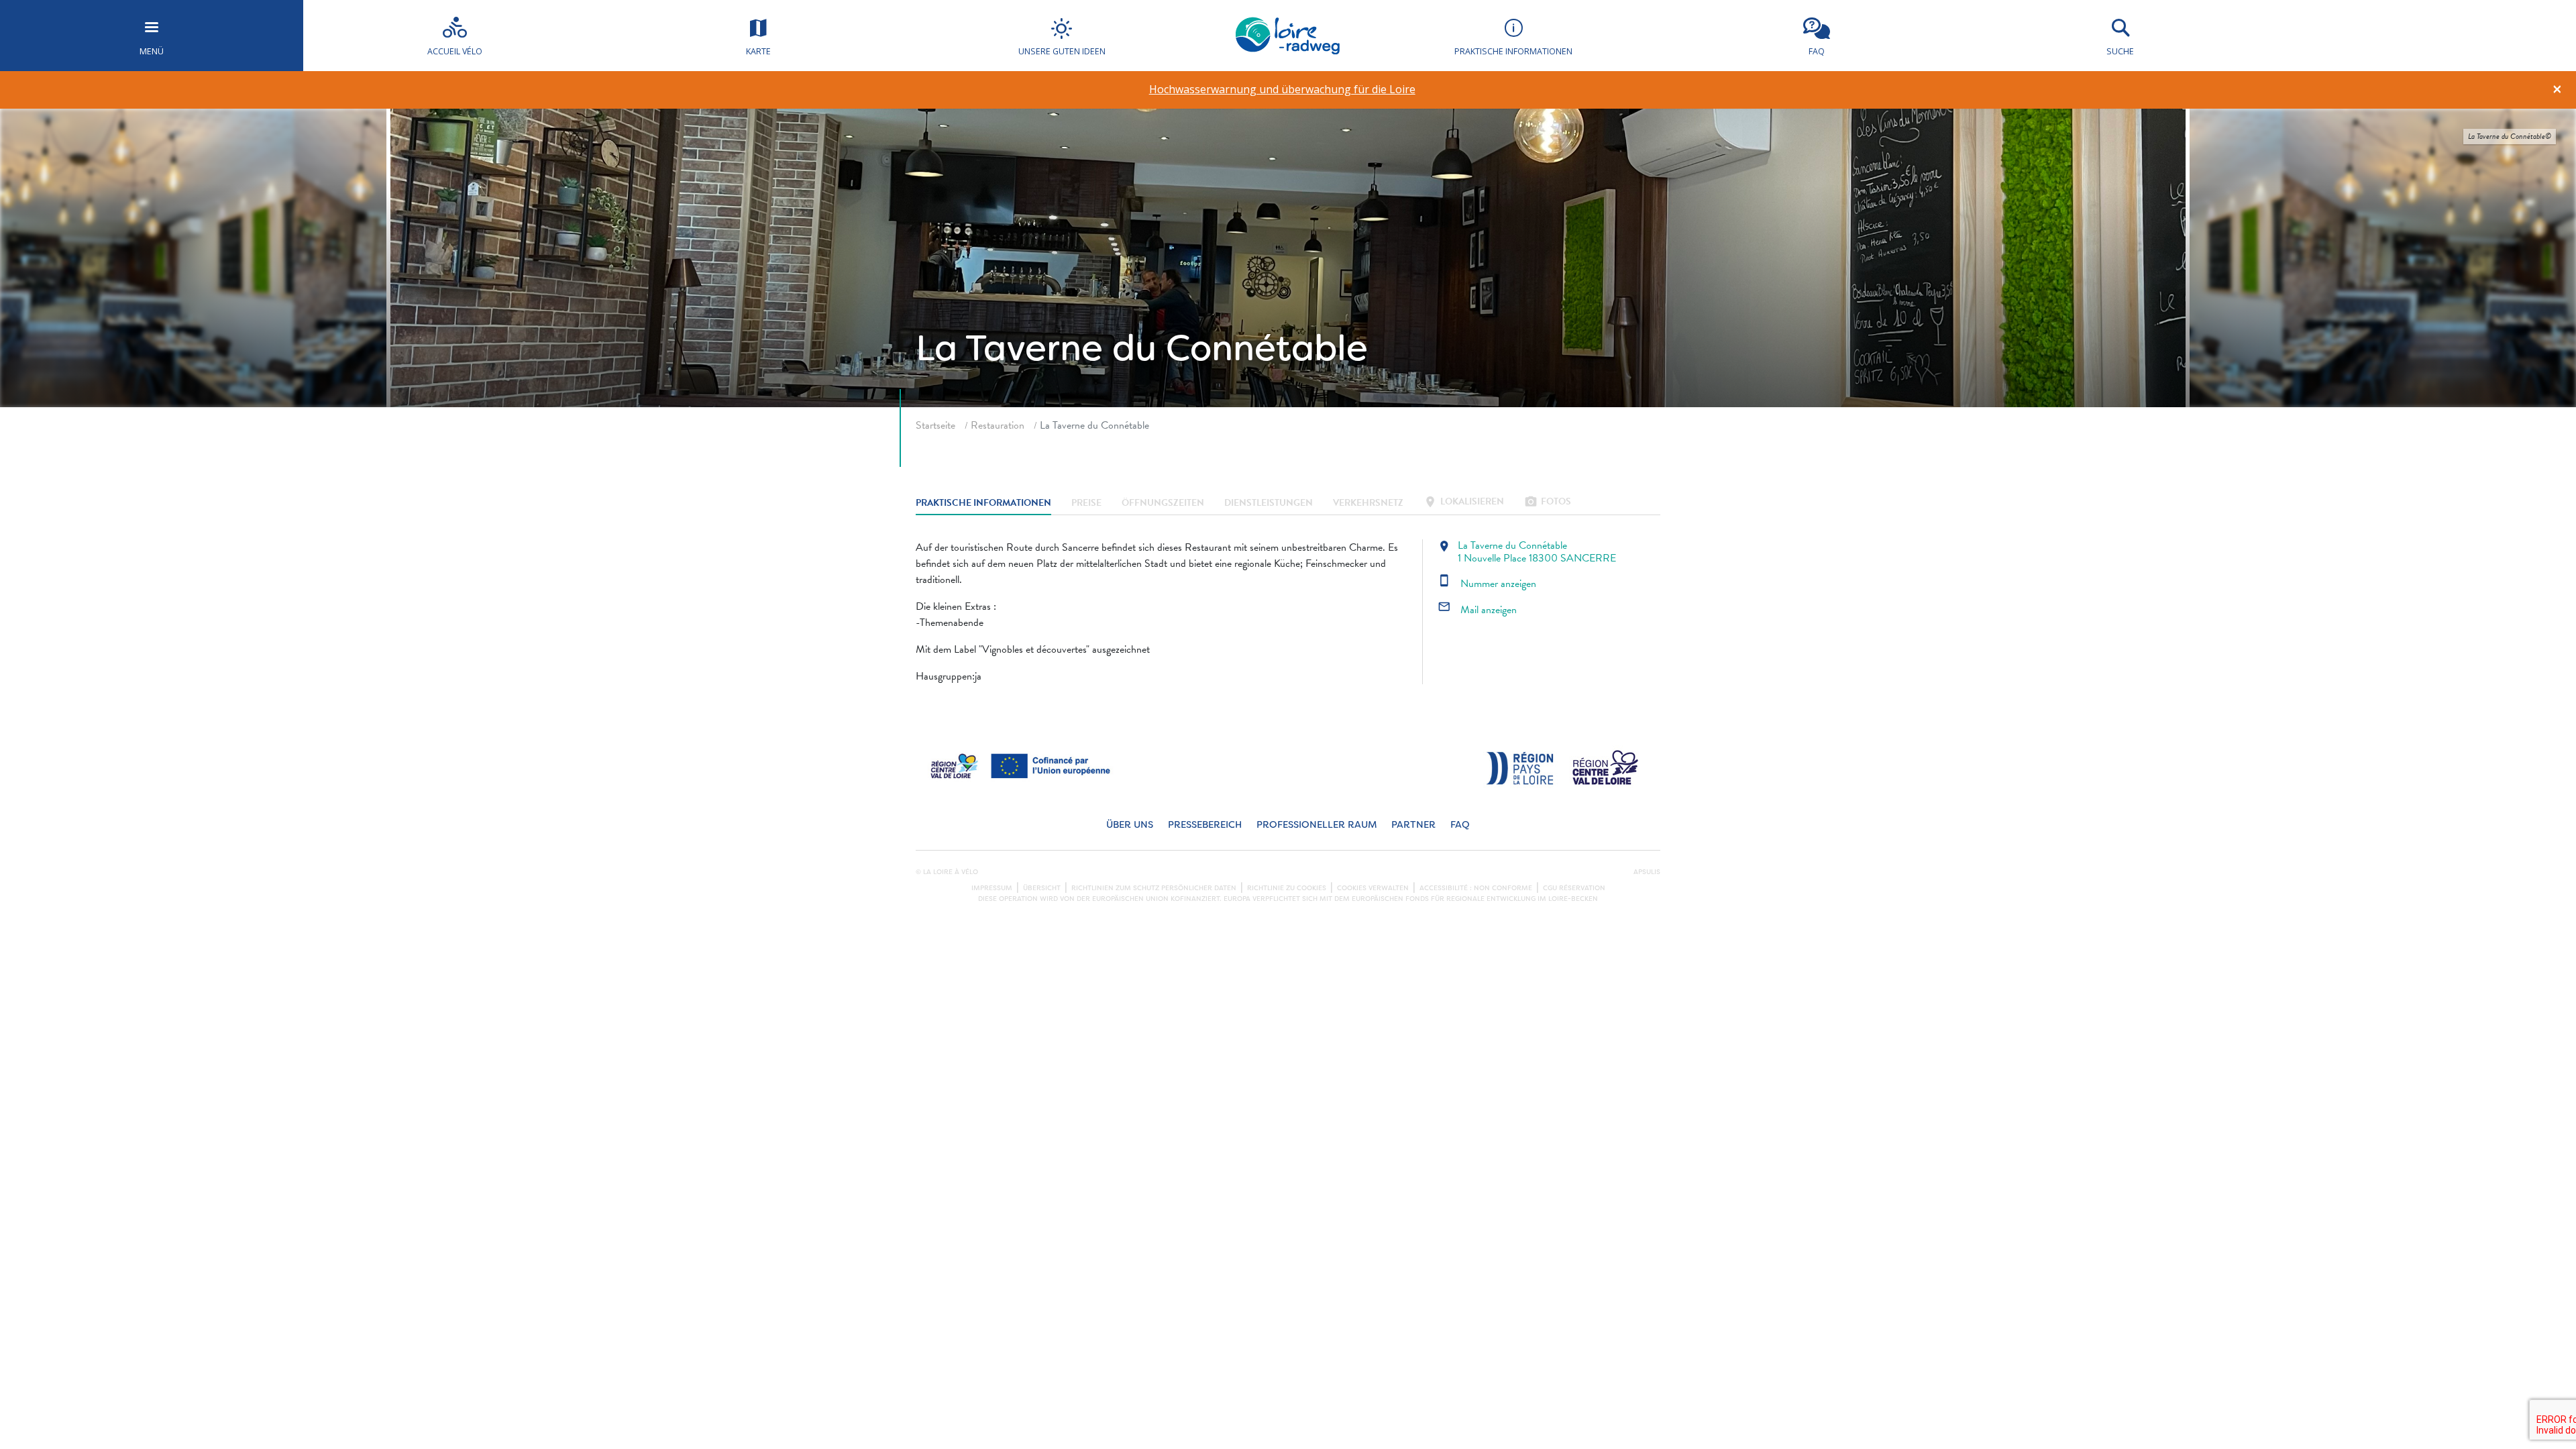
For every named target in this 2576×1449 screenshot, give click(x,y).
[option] (1282, 90)
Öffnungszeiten (1163, 503)
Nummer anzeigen (1487, 584)
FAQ (1460, 825)
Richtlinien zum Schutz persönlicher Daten (1154, 888)
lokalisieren (1464, 503)
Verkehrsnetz (1368, 503)
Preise (1086, 503)
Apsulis (1647, 872)
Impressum (992, 888)
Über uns (1130, 825)
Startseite (935, 425)
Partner (1413, 825)
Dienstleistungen (1269, 503)
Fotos (1548, 503)
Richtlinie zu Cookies (1287, 888)
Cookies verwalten (1373, 888)
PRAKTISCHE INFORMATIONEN (983, 503)
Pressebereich (1205, 825)
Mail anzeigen (1477, 610)
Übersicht (1042, 888)
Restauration (998, 425)
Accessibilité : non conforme (1476, 888)
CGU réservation (1574, 888)
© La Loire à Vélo (947, 872)
